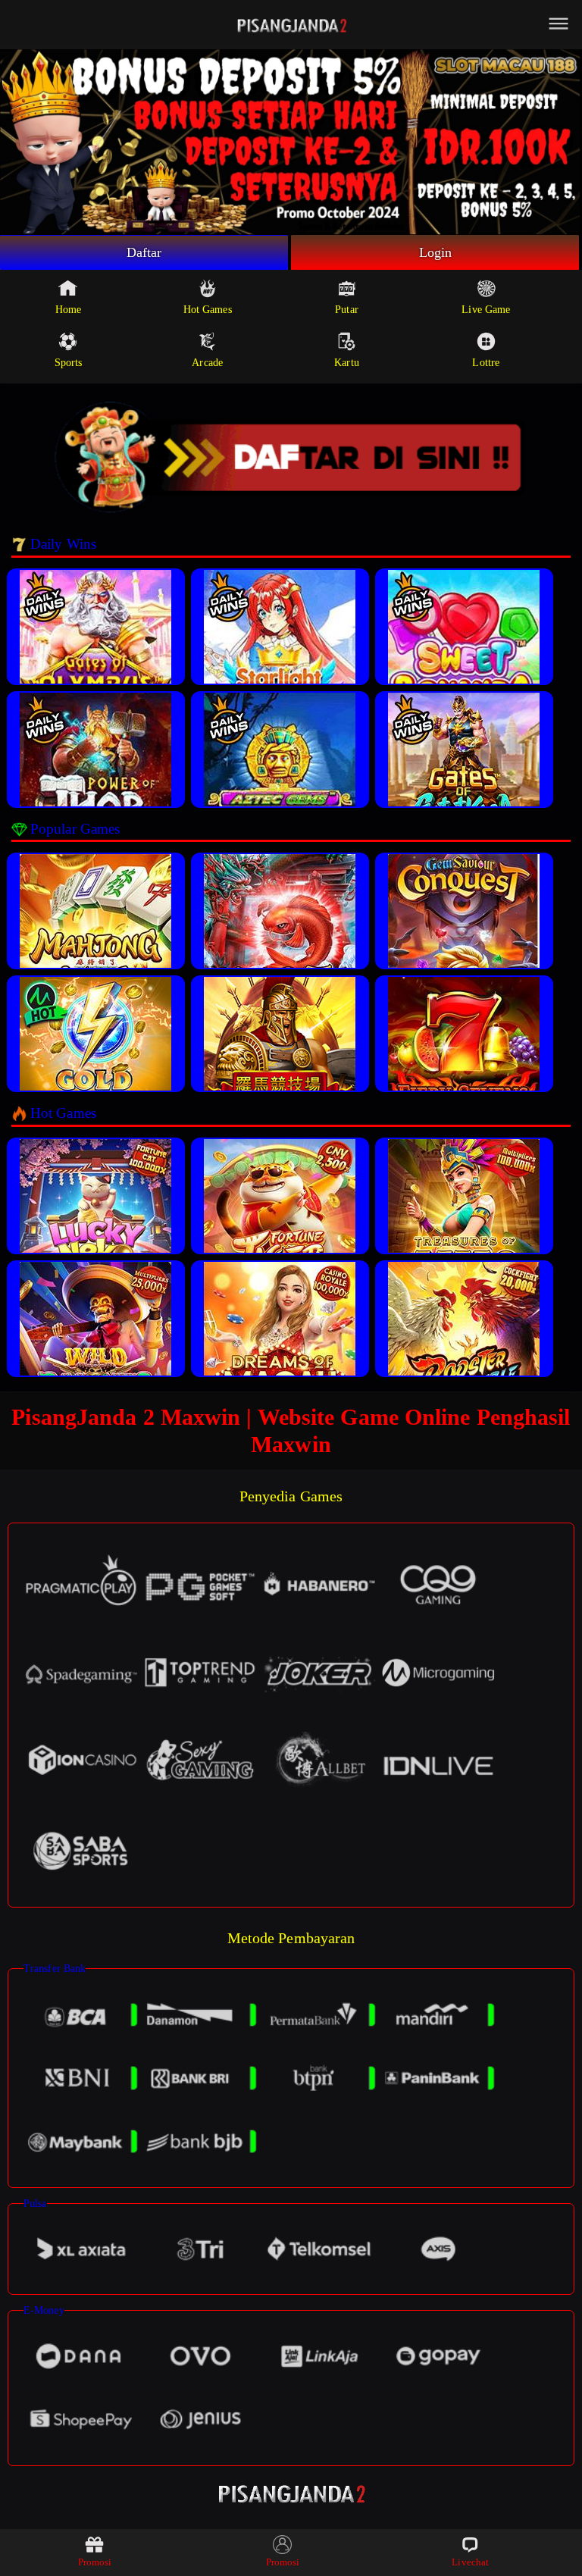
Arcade (207, 363)
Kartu (347, 363)
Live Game (486, 310)
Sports (69, 363)
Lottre (486, 363)
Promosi (95, 2562)
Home (68, 310)
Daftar (144, 252)
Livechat (470, 2562)
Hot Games (208, 310)
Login (436, 252)
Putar (347, 310)
